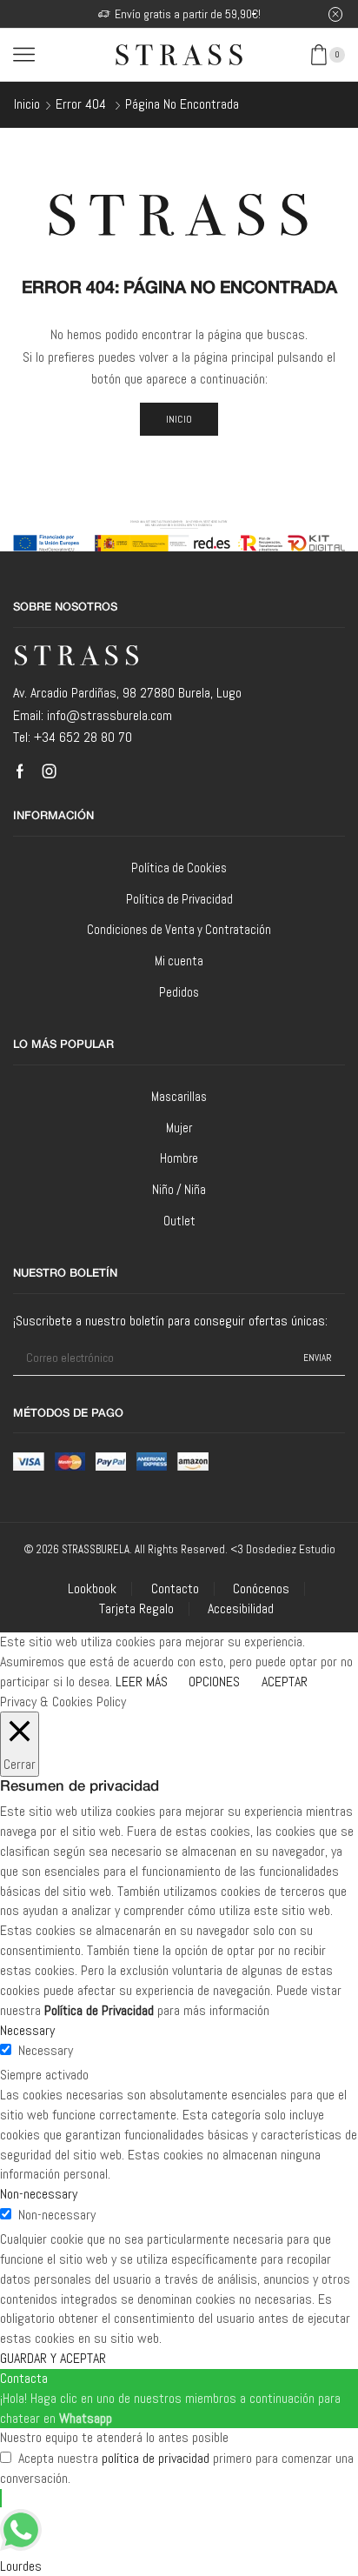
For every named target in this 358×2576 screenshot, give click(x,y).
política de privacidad (156, 2458)
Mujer (179, 1128)
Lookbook (92, 1589)
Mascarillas (179, 1096)
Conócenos (261, 1589)
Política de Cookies (179, 868)
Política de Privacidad (179, 899)
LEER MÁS (142, 1682)
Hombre (179, 1158)
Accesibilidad (241, 1609)
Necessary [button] (27, 2030)
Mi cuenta (179, 961)
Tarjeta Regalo (136, 1609)
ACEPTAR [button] (285, 1682)
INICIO (179, 419)
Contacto (175, 1589)
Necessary (46, 2050)
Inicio (27, 104)
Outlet (179, 1221)
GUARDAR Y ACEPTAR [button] (53, 2358)
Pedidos (179, 992)
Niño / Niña (179, 1189)
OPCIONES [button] (214, 1682)
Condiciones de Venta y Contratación (179, 929)
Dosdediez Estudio (291, 1549)
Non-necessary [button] (39, 2194)
